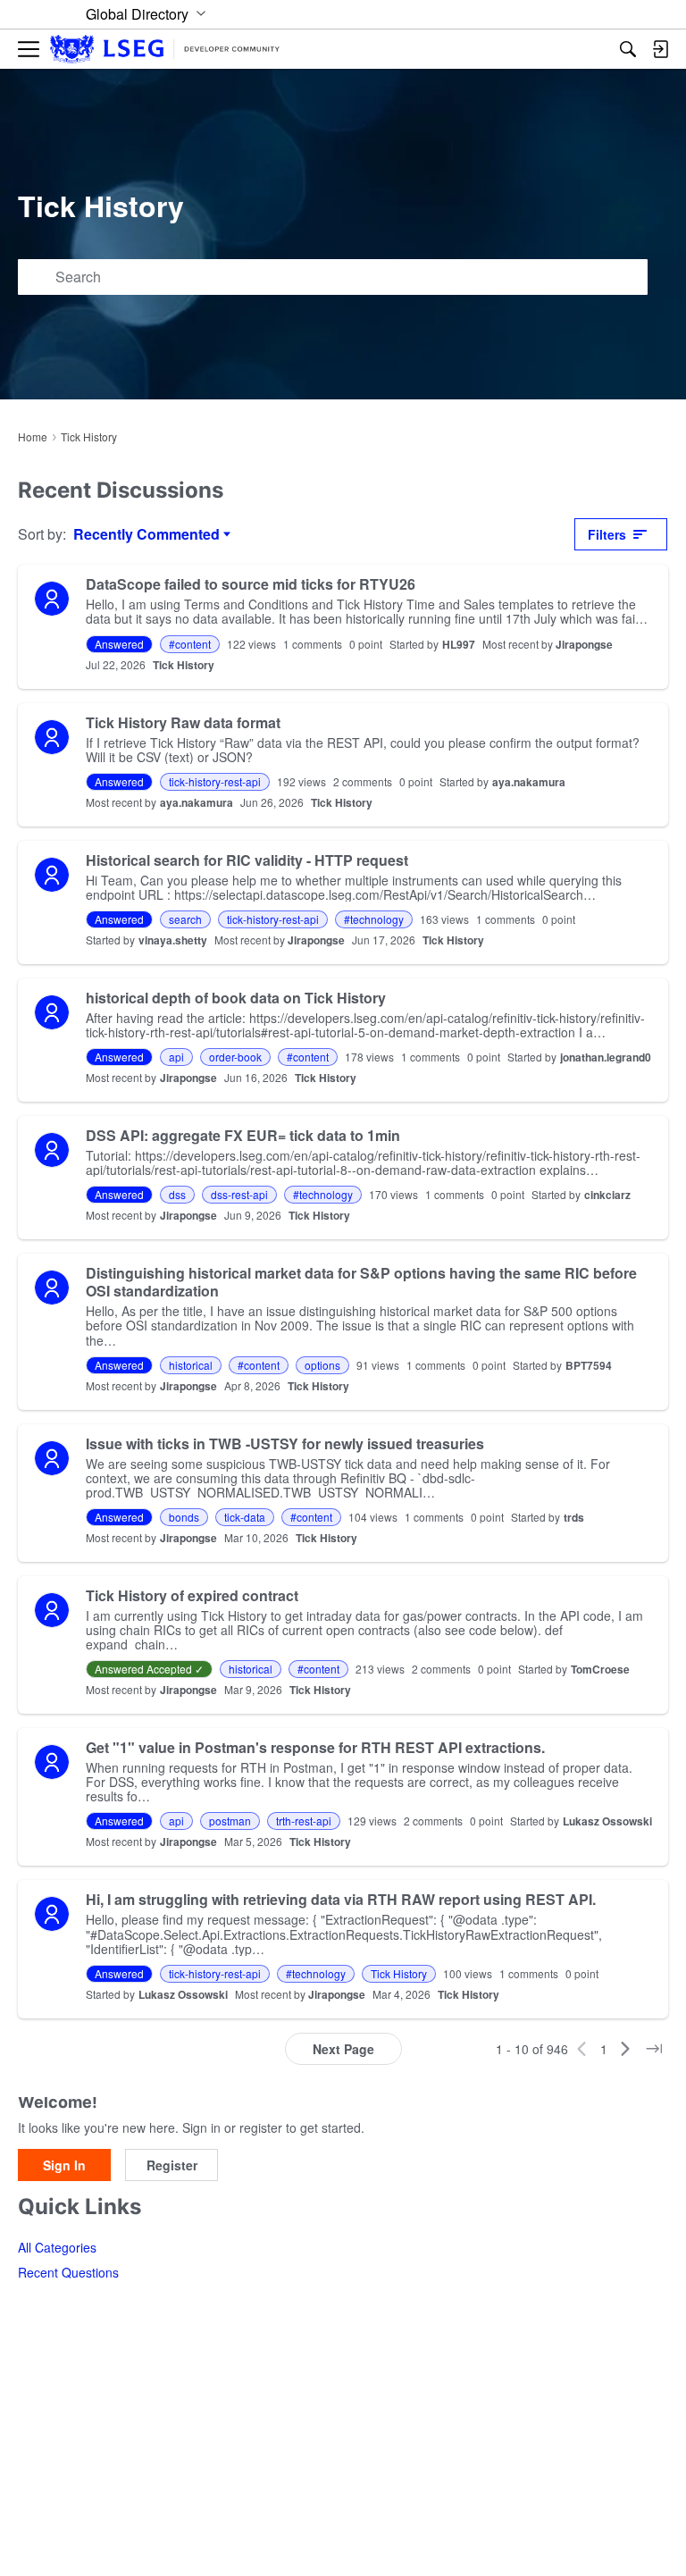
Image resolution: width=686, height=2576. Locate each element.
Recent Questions (68, 2272)
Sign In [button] (64, 2165)
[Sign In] (660, 49)
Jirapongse (584, 644)
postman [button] (230, 1821)
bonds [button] (184, 1517)
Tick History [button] (399, 1973)
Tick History (184, 665)
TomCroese (600, 1669)
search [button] (185, 919)
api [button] (176, 1057)
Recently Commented (146, 534)
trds (574, 1517)
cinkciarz (607, 1195)
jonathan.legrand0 (606, 1057)
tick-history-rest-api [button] (215, 781)
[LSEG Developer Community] (165, 50)
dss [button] (177, 1194)
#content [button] (190, 644)
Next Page (343, 2049)
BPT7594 (589, 1365)
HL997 (459, 644)
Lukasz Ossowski (607, 1821)
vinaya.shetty (173, 940)
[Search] (628, 49)
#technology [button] (374, 919)
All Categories (57, 2247)
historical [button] (191, 1365)
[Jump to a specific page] (654, 2049)
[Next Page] (625, 2049)
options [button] (322, 1365)
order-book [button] (235, 1057)
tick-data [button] (245, 1517)
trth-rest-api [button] (304, 1821)
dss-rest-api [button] (239, 1194)
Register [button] (172, 2165)
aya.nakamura (529, 782)
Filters (607, 534)
